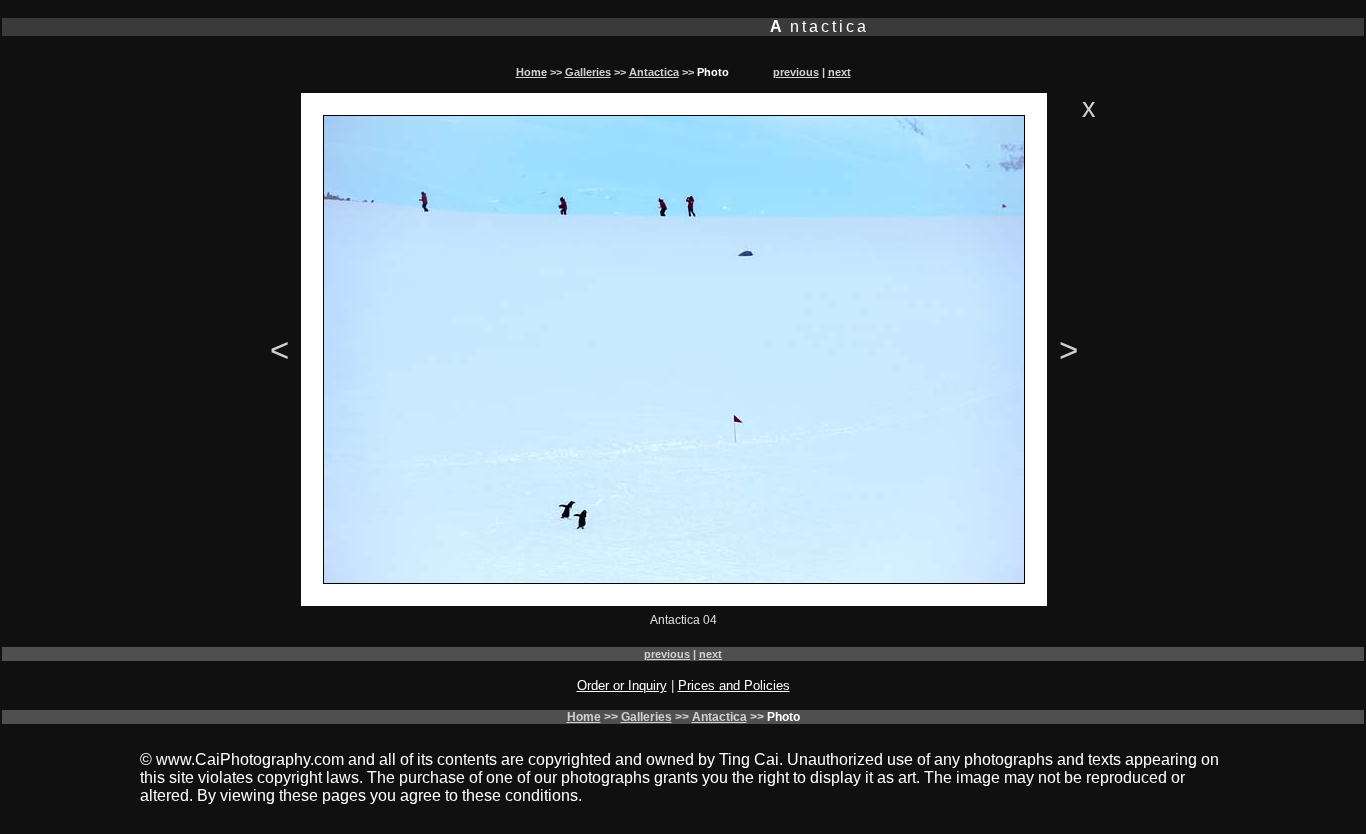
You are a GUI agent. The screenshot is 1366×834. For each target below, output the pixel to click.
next (839, 72)
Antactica (654, 72)
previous (796, 72)
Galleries (588, 72)
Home (531, 72)
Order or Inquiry (622, 685)
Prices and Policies (734, 685)
